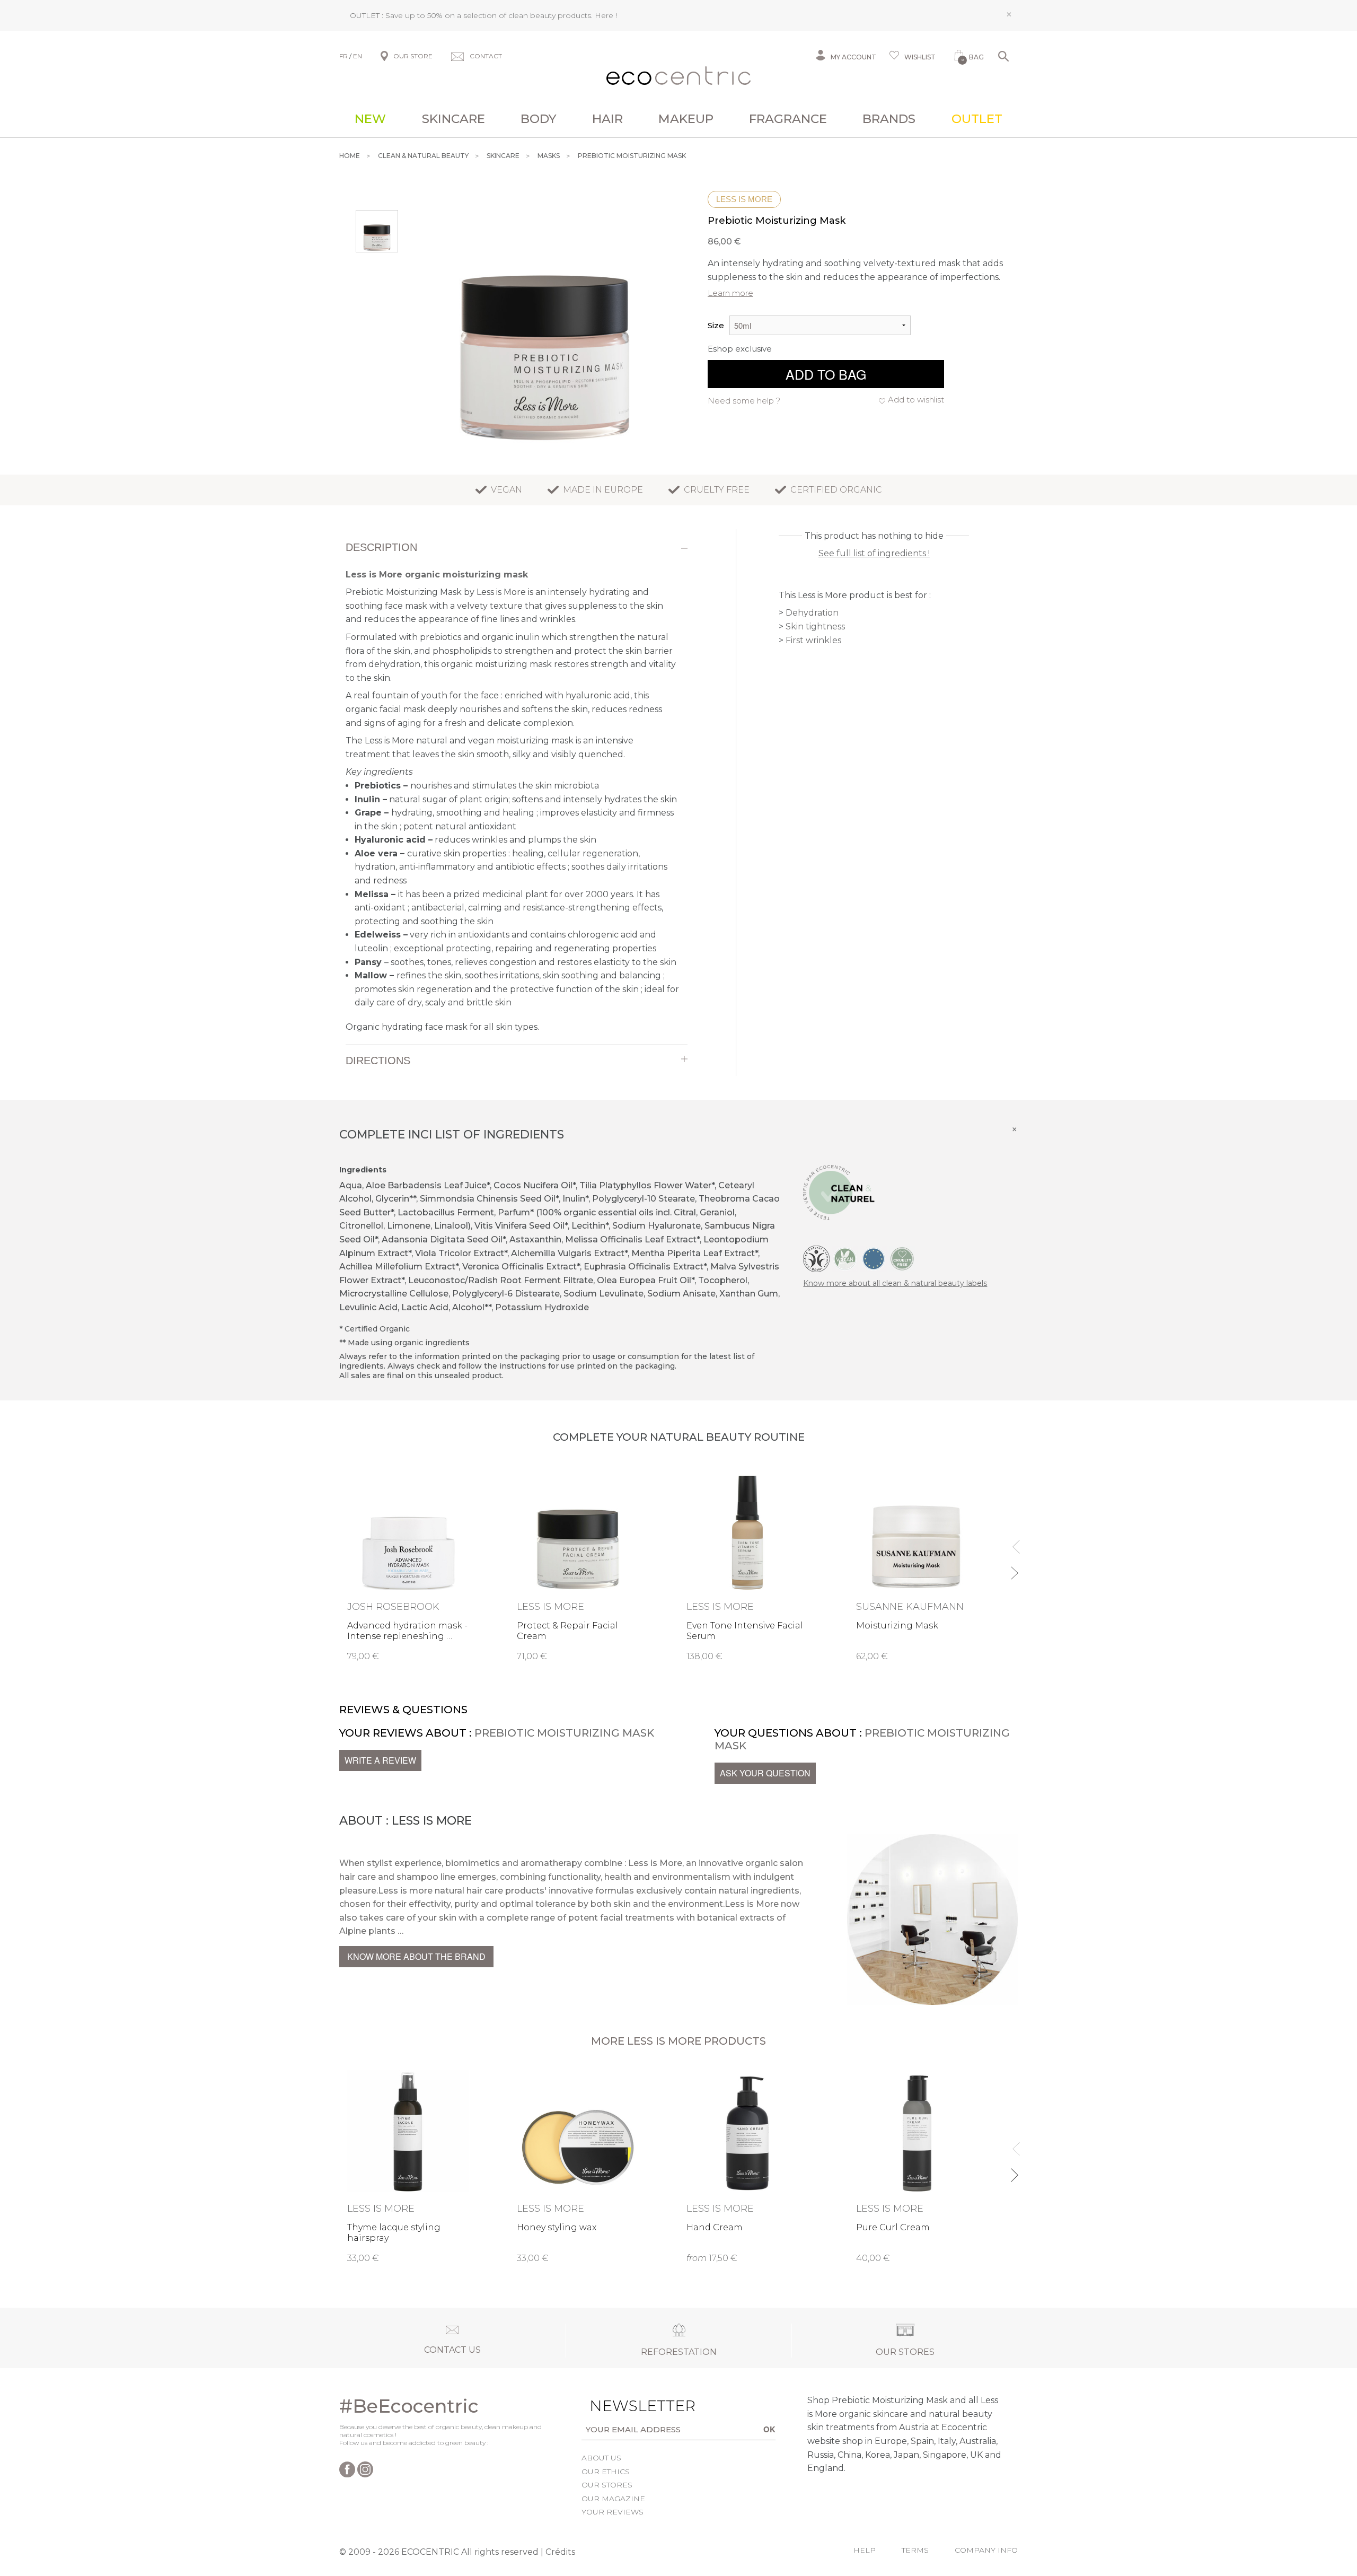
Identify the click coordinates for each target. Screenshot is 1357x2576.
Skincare (453, 119)
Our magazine (613, 2499)
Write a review (380, 1760)
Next (1014, 1568)
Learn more (730, 293)
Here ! (606, 15)
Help (865, 2550)
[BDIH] (816, 1258)
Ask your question (765, 1773)
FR (343, 56)
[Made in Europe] (874, 1258)
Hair (607, 119)
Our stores (607, 2485)
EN (358, 56)
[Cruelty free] (902, 1258)
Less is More (744, 199)
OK (769, 2429)
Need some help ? (744, 401)
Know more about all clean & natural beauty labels (895, 1283)
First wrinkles (813, 640)
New (370, 119)
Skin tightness (815, 627)
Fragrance (788, 119)
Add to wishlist (916, 400)
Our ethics (606, 2472)
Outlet (977, 119)
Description (381, 547)
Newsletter (626, 2406)
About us (601, 2458)
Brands (889, 119)
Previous (1014, 1542)
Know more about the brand (416, 1956)
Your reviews (613, 2512)
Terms (915, 2550)
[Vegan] (845, 1258)
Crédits (560, 2552)
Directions (378, 1061)
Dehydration (812, 613)
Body (539, 119)
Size (716, 325)
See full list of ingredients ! (874, 553)
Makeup (686, 119)
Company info (986, 2550)
